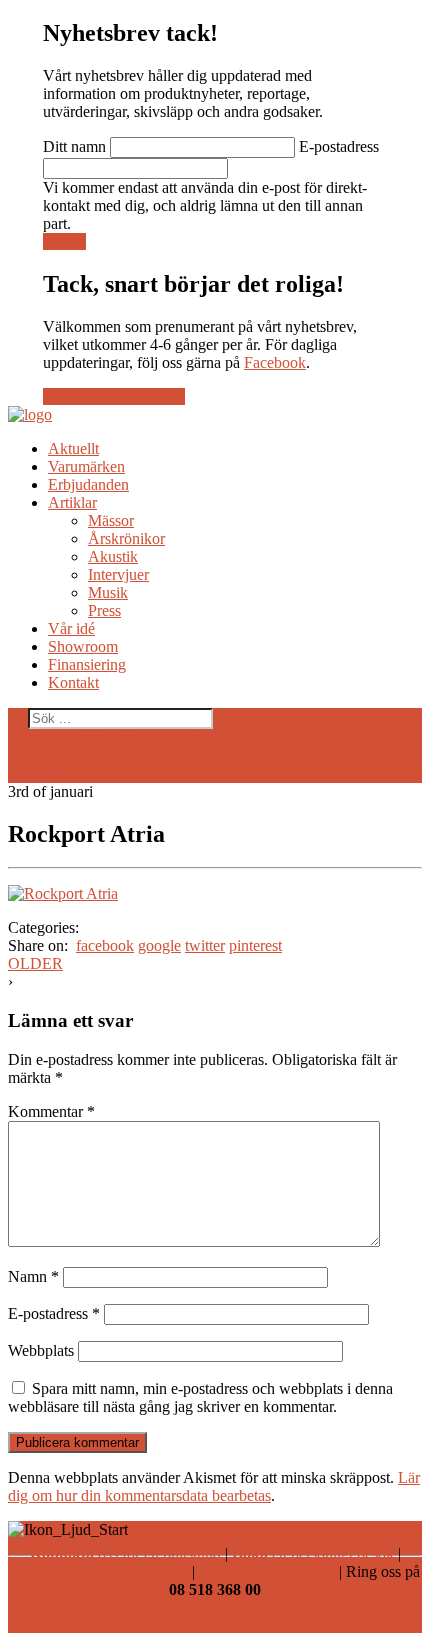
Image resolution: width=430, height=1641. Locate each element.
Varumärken (86, 466)
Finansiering (87, 664)
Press (104, 610)
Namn (33, 1276)
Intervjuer (118, 574)
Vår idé (71, 628)
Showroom (83, 646)
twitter (205, 945)
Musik (108, 592)
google (159, 945)
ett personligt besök (313, 1553)
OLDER (35, 963)
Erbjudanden (88, 484)
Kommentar (51, 1111)
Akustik (113, 556)
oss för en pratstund (125, 1553)
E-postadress (339, 146)
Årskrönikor (126, 538)
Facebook (275, 362)
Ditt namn (74, 146)
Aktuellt (73, 448)
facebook (105, 945)
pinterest (255, 945)
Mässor (111, 520)
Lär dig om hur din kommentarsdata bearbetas (214, 1486)
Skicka (64, 241)
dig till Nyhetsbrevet (99, 1571)
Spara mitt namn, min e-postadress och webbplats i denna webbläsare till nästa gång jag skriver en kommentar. (200, 1397)
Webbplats (41, 1350)
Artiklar (72, 502)
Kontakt (73, 682)
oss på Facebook (267, 1571)
